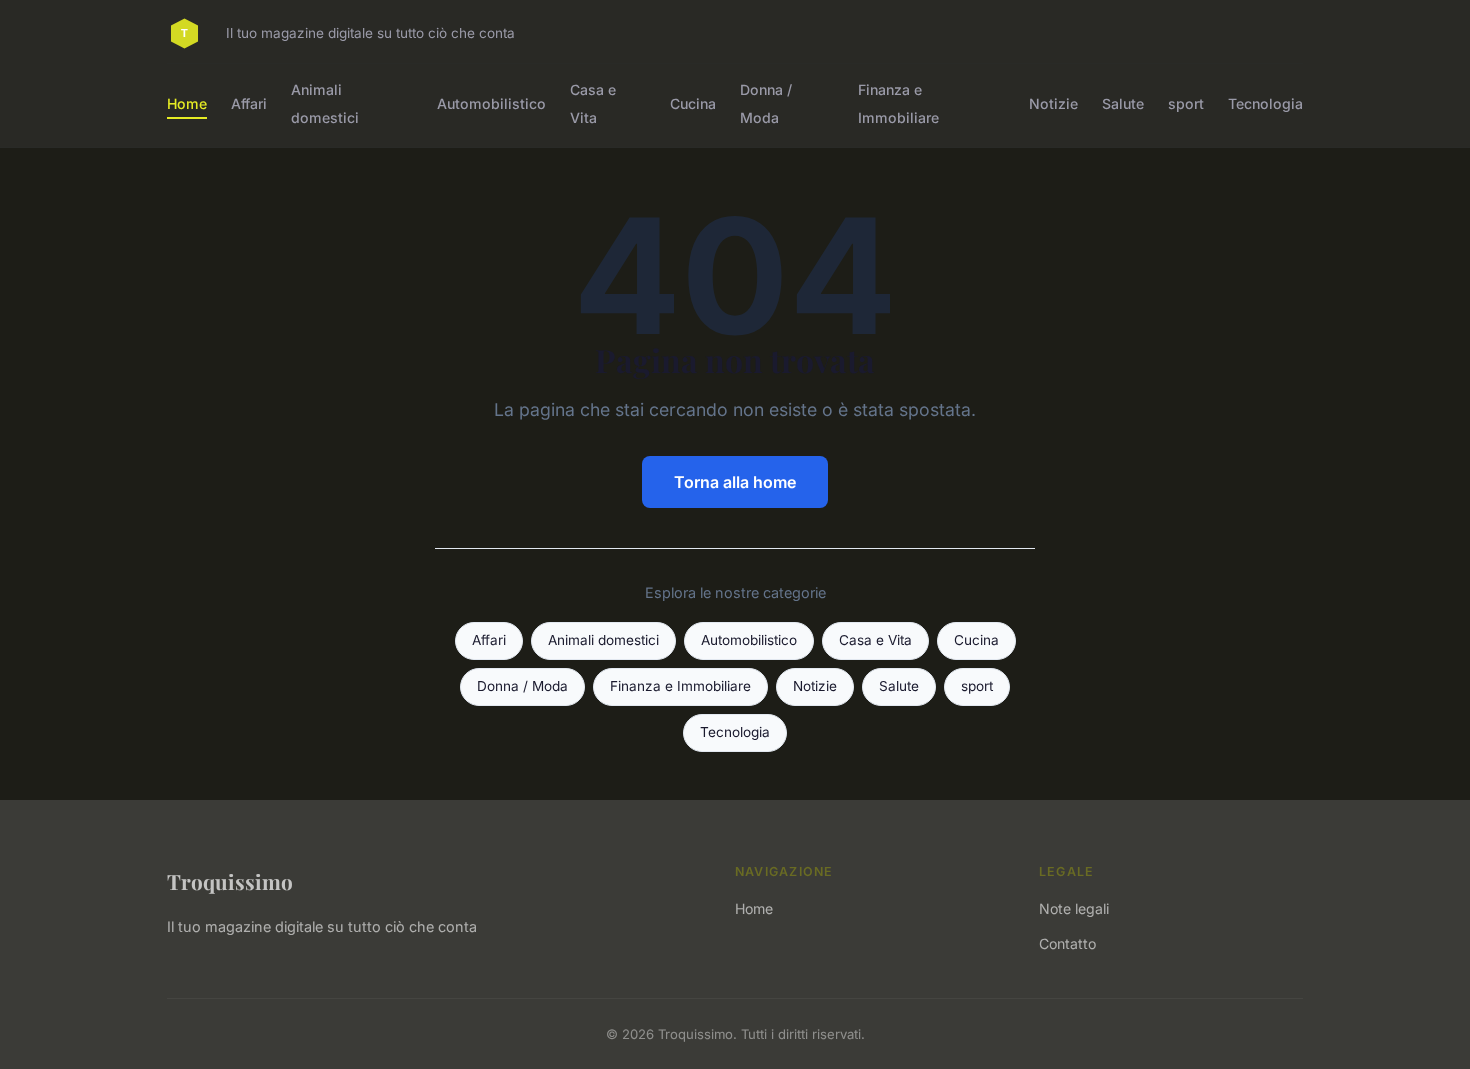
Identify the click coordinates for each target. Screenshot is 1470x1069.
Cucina (693, 103)
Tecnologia (1265, 103)
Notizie (1053, 103)
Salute (1123, 103)
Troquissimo (230, 881)
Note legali (1074, 908)
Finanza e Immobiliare (898, 103)
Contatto (1067, 943)
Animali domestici (325, 103)
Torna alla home (735, 482)
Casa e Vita (593, 103)
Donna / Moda (766, 103)
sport (1186, 103)
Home (187, 103)
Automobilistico (491, 103)
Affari (249, 103)
